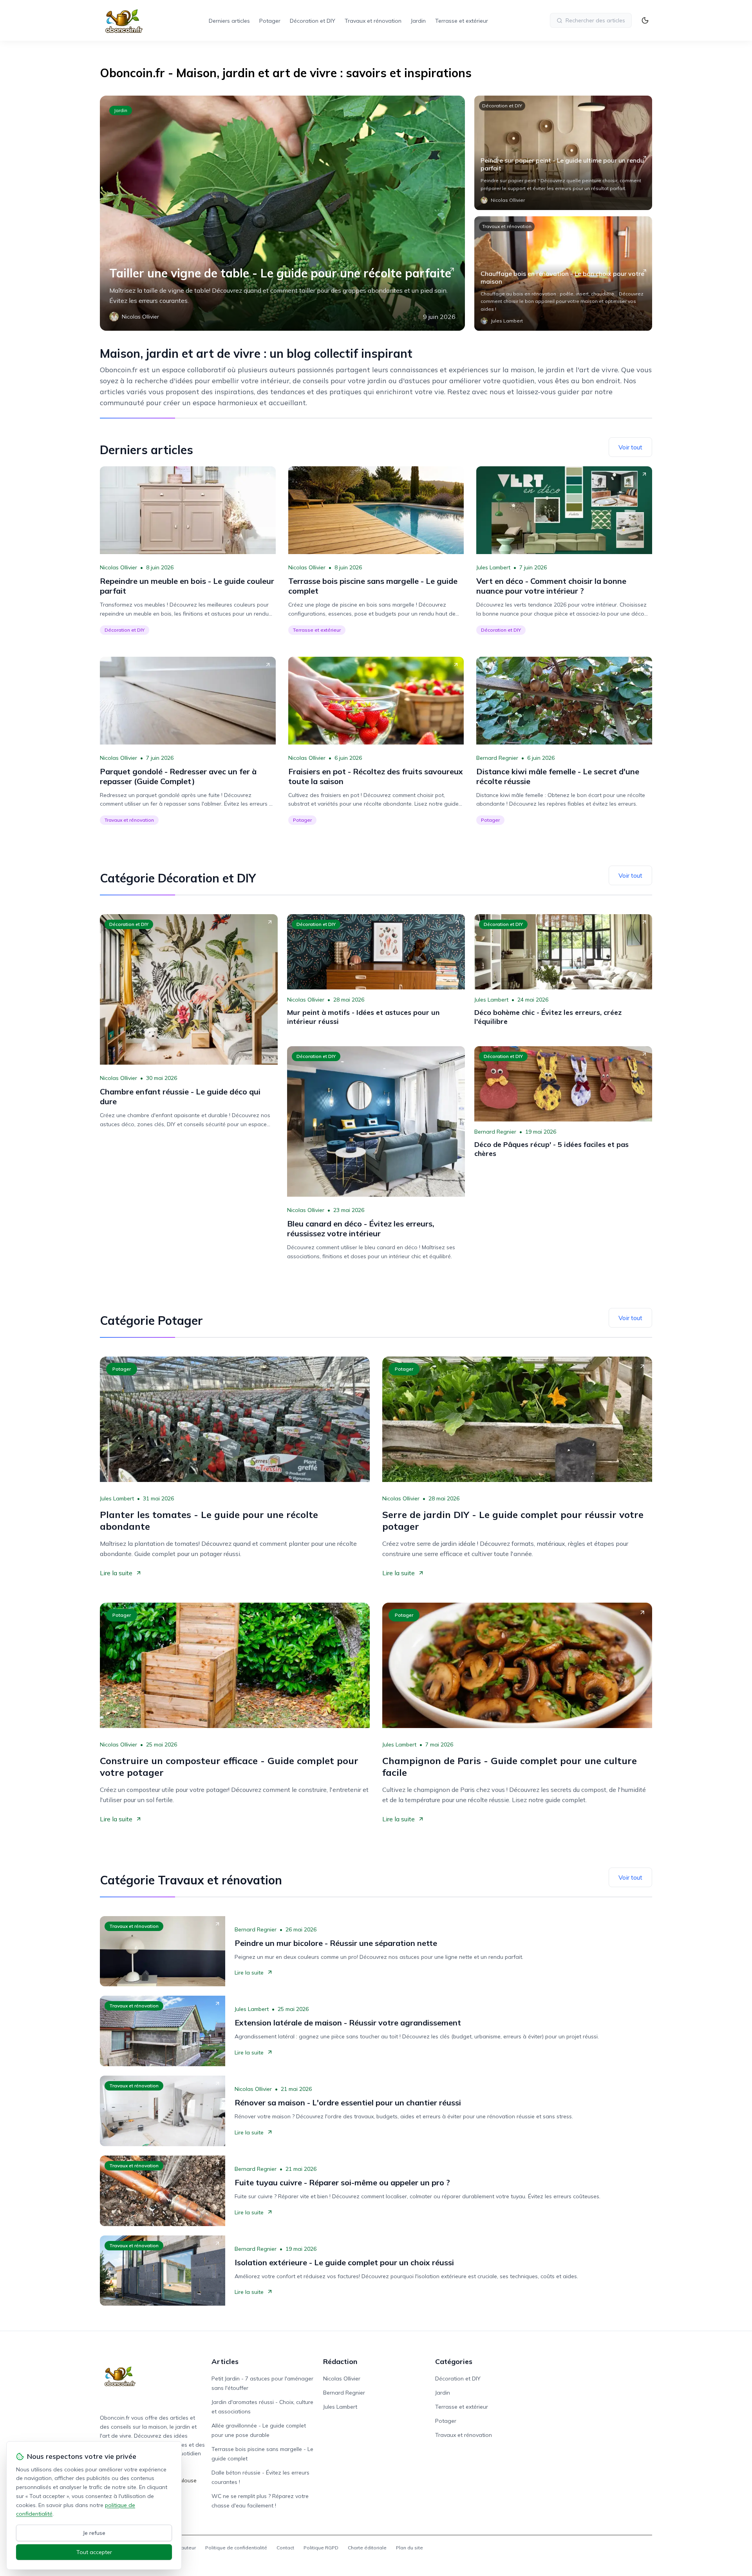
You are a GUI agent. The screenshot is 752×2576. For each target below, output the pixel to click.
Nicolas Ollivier (118, 567)
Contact (285, 2548)
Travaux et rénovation (373, 21)
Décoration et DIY (313, 21)
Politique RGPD (321, 2548)
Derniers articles (229, 21)
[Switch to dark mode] (645, 20)
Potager (270, 21)
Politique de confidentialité (236, 2548)
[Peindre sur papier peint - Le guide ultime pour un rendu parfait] (563, 153)
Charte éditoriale (367, 2548)
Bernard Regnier (497, 758)
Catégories (454, 2361)
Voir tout (630, 447)
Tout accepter (94, 2552)
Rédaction (340, 2361)
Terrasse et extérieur (462, 21)
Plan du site (409, 2548)
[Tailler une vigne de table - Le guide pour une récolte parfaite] (282, 213)
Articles (225, 2361)
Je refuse (94, 2533)
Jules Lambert (493, 567)
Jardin (418, 21)
